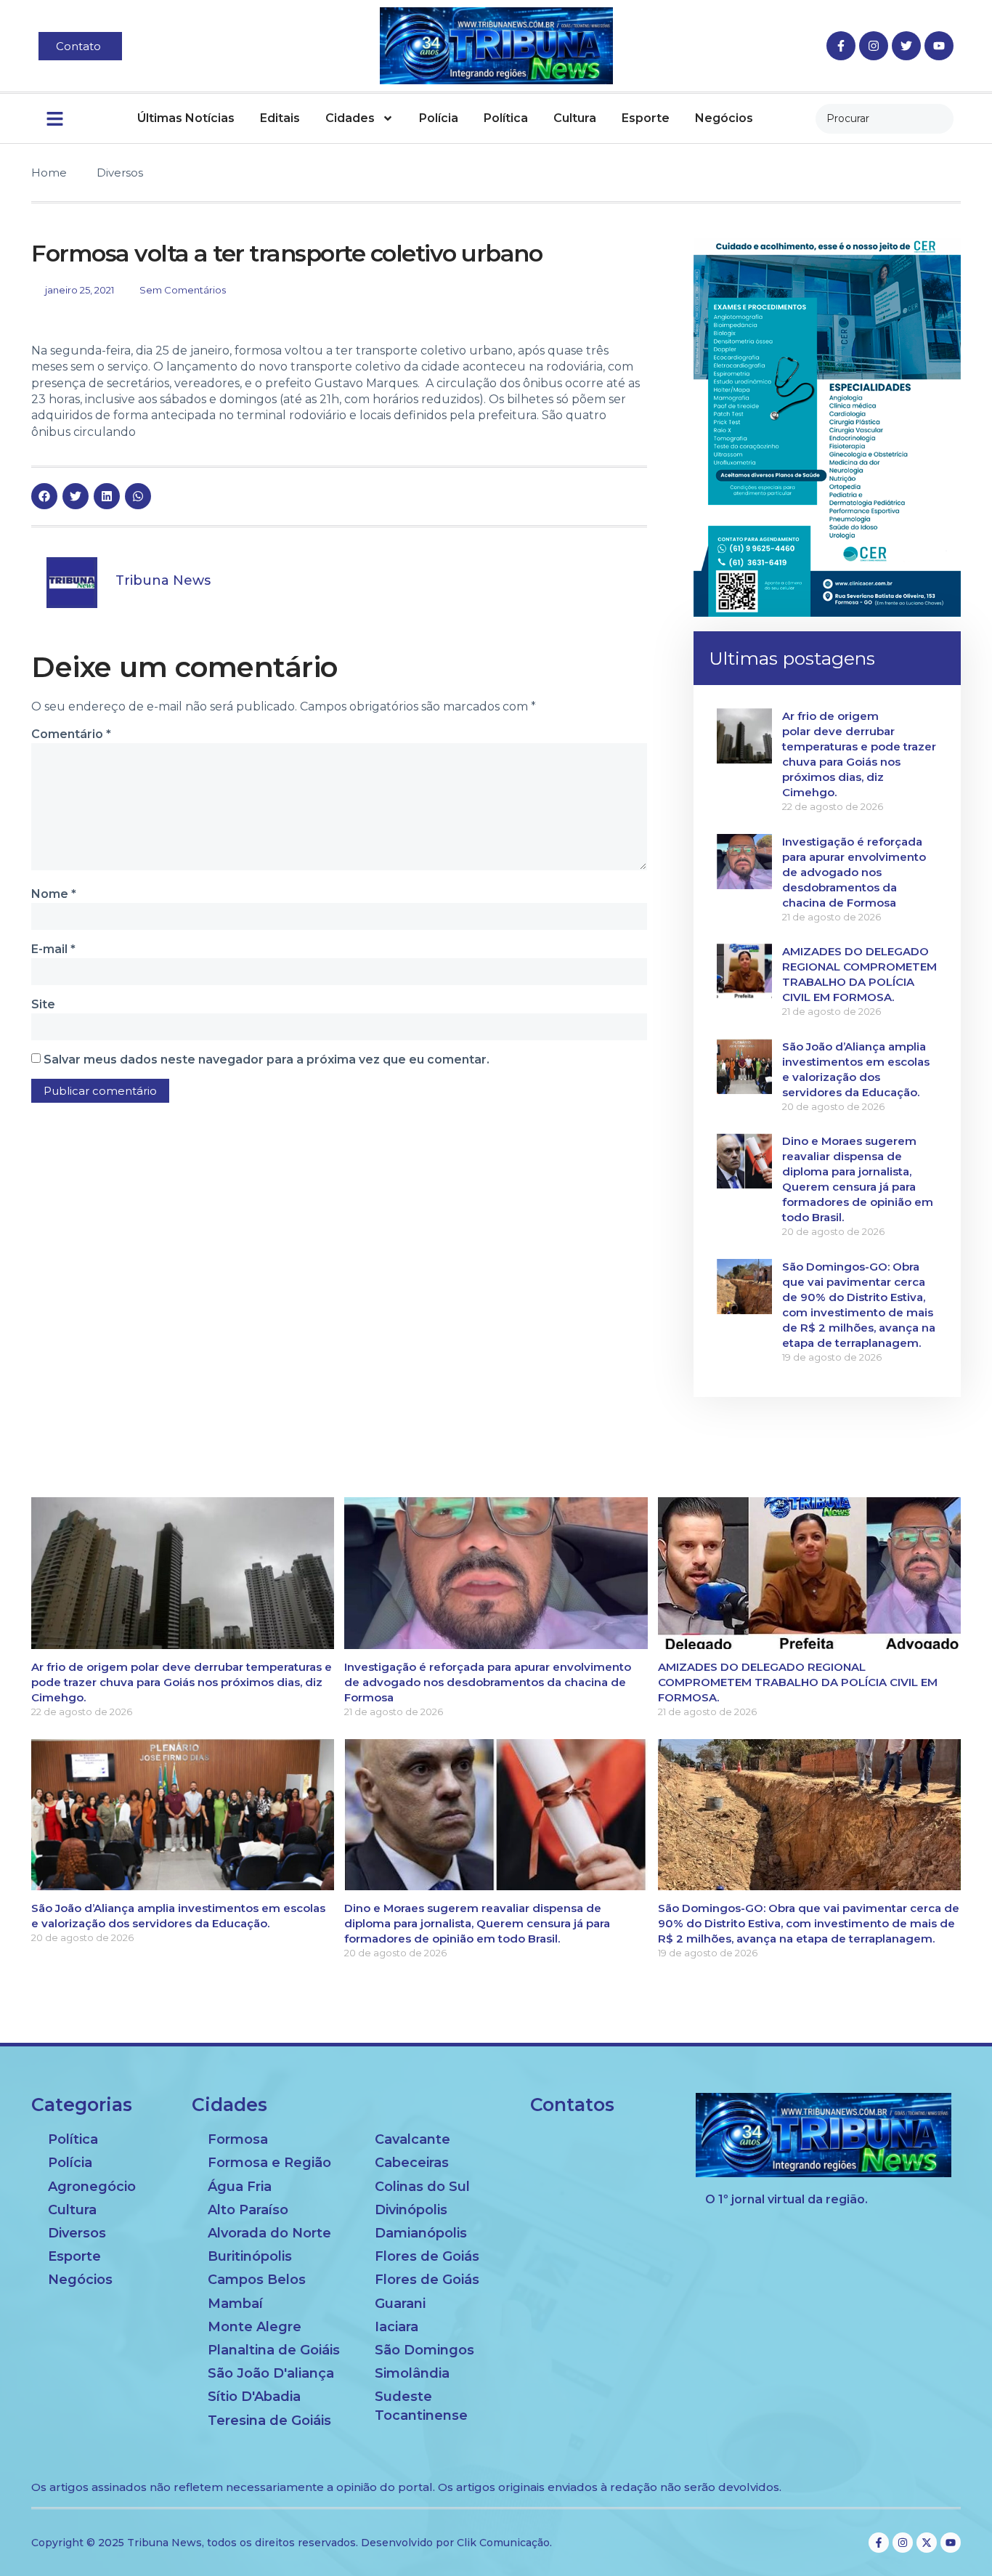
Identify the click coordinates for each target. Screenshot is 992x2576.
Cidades (350, 118)
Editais (280, 118)
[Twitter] (906, 46)
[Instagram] (874, 46)
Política (506, 118)
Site (43, 1004)
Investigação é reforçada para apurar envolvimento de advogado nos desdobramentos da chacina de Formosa (854, 872)
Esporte (646, 118)
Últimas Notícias (186, 118)
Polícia (439, 118)
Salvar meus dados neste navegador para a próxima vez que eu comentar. (267, 1060)
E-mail (53, 949)
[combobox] (885, 119)
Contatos (572, 2105)
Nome (54, 894)
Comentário (71, 734)
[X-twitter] (927, 2543)
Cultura (575, 118)
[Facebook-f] (841, 46)
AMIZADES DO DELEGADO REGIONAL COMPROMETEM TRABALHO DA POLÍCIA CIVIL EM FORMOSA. (798, 1682)
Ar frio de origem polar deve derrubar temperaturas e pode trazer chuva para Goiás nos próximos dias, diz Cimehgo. (182, 1682)
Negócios (724, 118)
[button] (44, 496)
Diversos (120, 173)
